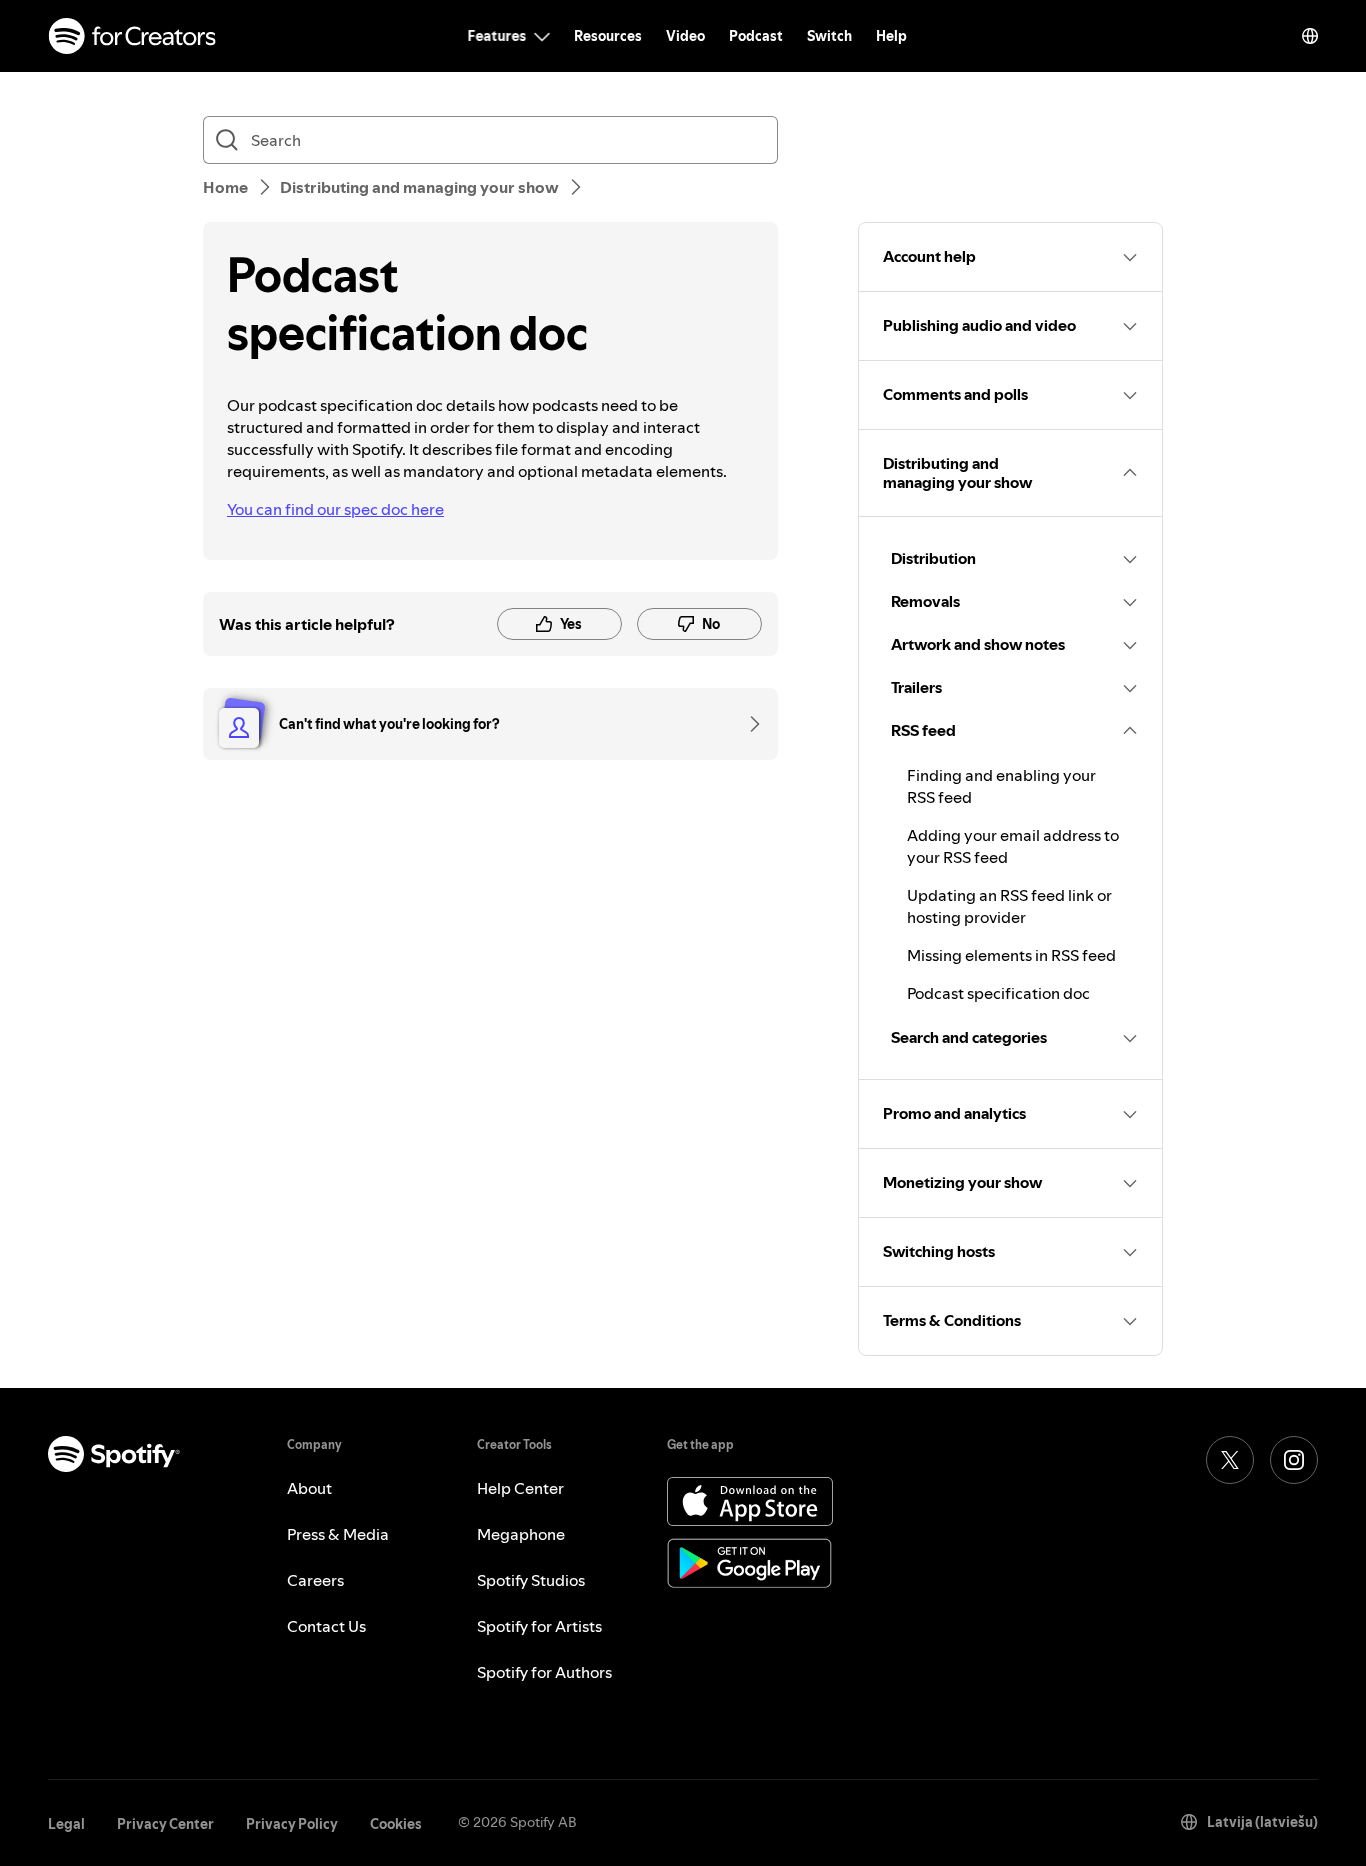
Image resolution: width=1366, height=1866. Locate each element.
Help (891, 36)
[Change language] (1310, 36)
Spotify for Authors (544, 1672)
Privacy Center (165, 1824)
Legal (66, 1824)
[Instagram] (1294, 1460)
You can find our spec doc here (335, 509)
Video (685, 36)
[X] (1230, 1460)
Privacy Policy (292, 1824)
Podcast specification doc (998, 993)
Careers (315, 1580)
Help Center (520, 1488)
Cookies (396, 1824)
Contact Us (326, 1626)
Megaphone (521, 1534)
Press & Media (338, 1534)
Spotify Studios (531, 1580)
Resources (608, 36)
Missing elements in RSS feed (1011, 955)
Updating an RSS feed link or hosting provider (1009, 906)
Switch (829, 36)
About (309, 1488)
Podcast (756, 36)
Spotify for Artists (539, 1626)
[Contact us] (748, 724)
